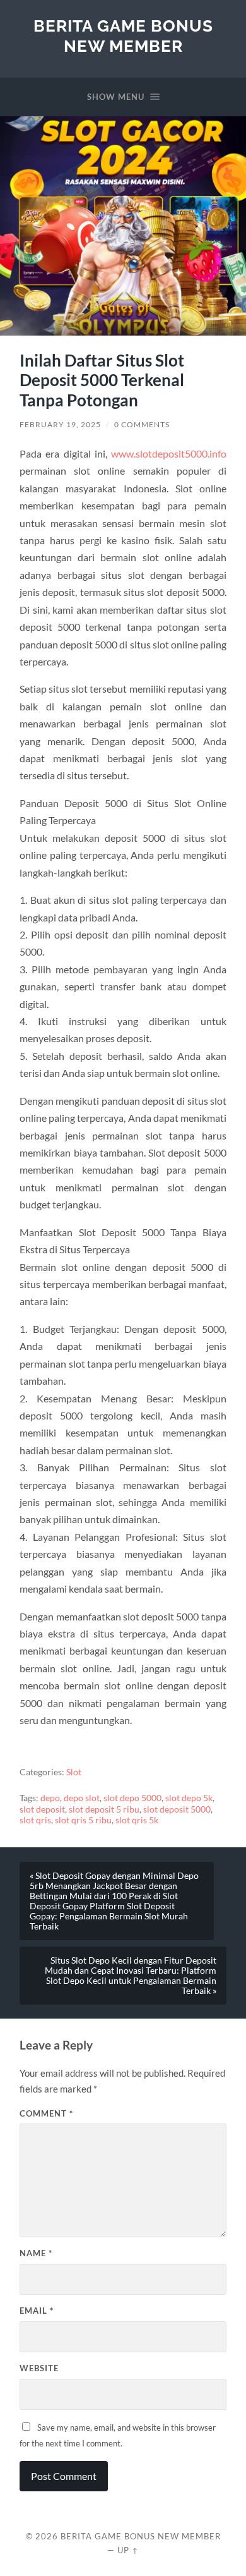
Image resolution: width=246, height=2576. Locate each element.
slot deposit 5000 (177, 1809)
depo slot (82, 1798)
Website (39, 2368)
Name (36, 2253)
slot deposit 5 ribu (104, 1809)
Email (37, 2311)
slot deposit (42, 1809)
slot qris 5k (137, 1820)
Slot (74, 1772)
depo (50, 1798)
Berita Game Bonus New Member (123, 36)
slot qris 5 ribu (83, 1820)
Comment (46, 2113)
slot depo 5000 (132, 1798)
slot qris (35, 1820)
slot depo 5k (189, 1798)
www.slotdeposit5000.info (169, 453)
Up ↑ (128, 2550)
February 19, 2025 (60, 424)
